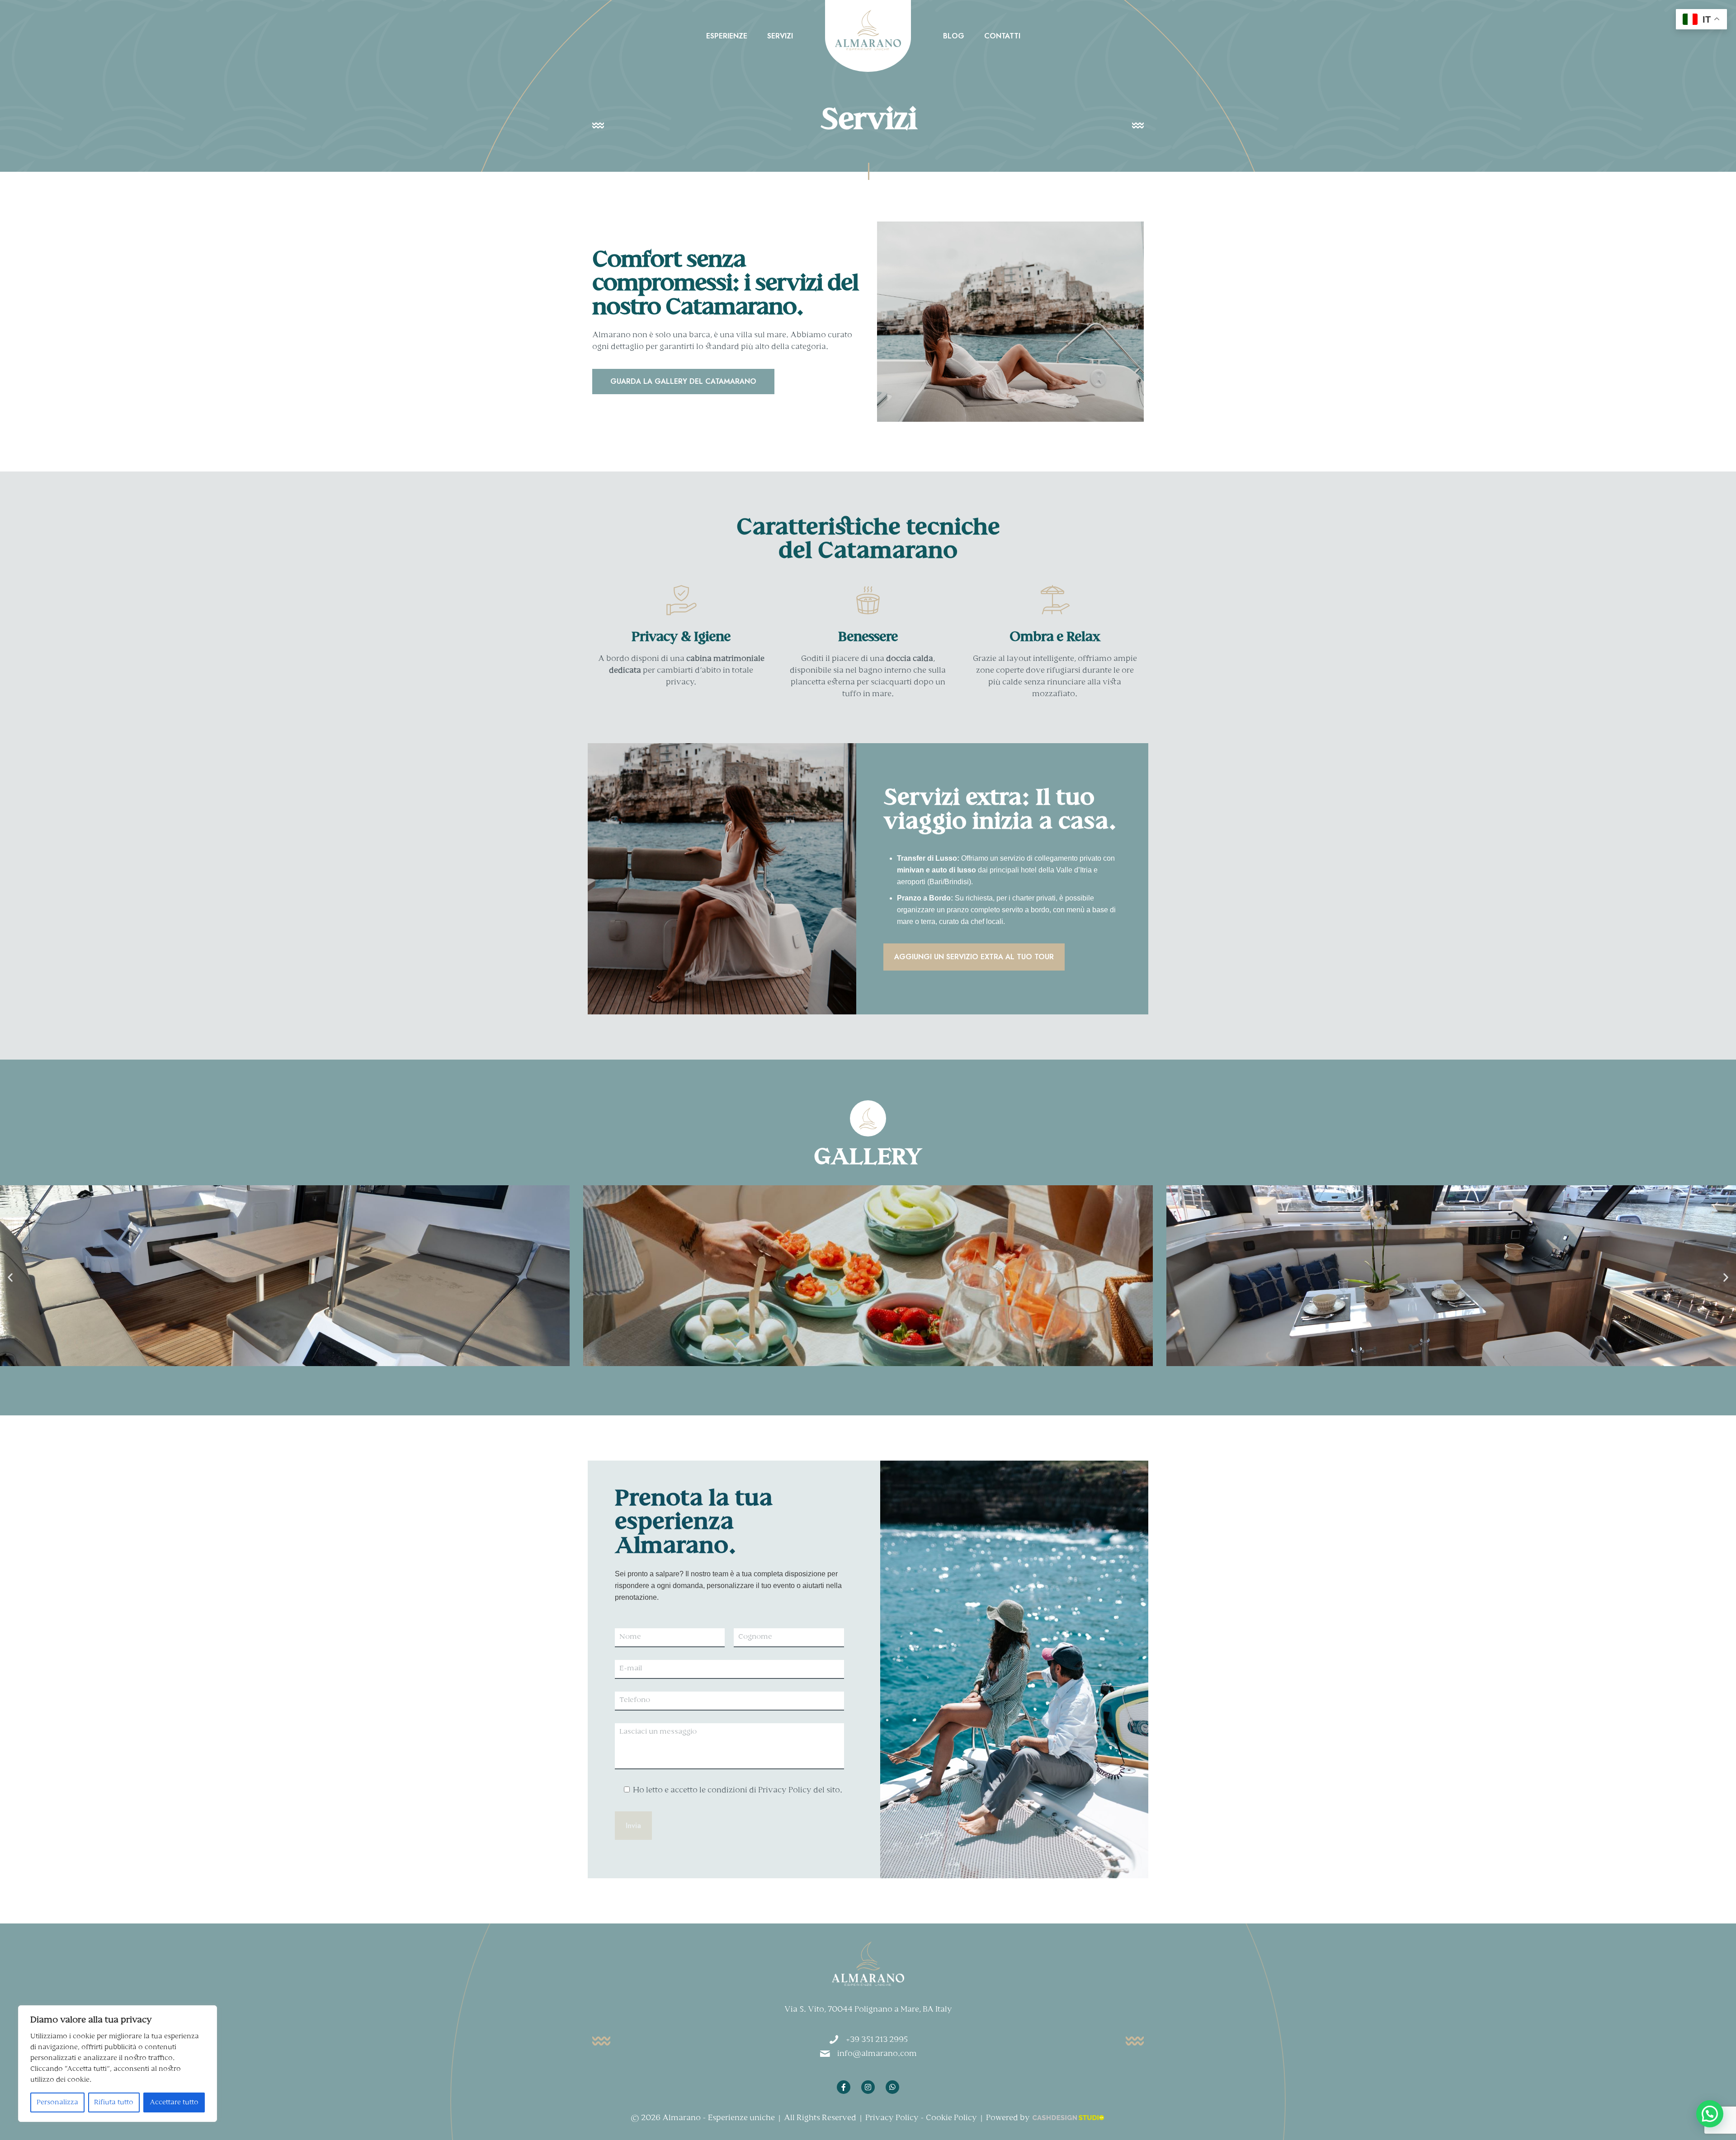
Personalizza (57, 2102)
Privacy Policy (892, 2118)
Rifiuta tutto (114, 2102)
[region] (118, 2064)
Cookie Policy (951, 2118)
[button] (10, 1278)
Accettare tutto (174, 2102)
